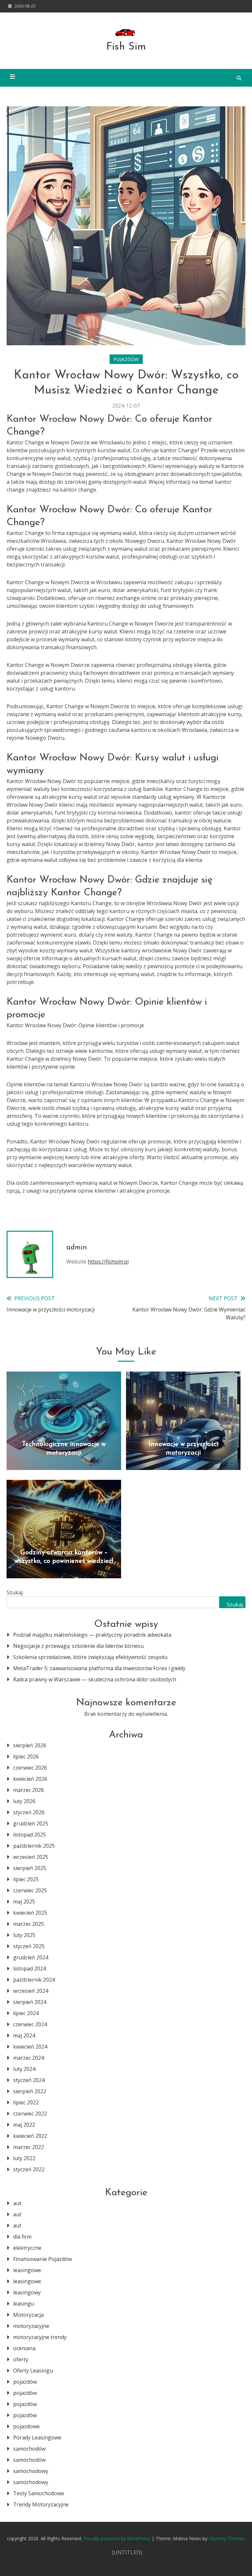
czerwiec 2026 (30, 1768)
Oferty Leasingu (33, 2371)
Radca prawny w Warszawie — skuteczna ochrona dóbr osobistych (95, 1679)
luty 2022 (24, 2158)
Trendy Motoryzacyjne (41, 2504)
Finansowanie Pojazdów (42, 2259)
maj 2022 (24, 2125)
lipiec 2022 (26, 2102)
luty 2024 (24, 2069)
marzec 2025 (29, 1924)
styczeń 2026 (29, 1812)
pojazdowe (26, 2426)
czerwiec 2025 (30, 1890)
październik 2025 (34, 1846)
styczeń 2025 (29, 1946)
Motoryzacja (28, 2315)
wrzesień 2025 (31, 1857)
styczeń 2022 (29, 2169)
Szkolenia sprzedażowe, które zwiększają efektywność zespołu (90, 1657)
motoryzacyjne (31, 2326)
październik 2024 (34, 1980)
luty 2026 (24, 1801)
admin (77, 1248)
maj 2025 (24, 1902)
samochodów (29, 2449)
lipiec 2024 (26, 2013)
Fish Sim (126, 47)
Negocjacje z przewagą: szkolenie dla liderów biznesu (78, 1646)
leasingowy (27, 2292)
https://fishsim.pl (108, 1262)
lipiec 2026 (26, 1756)
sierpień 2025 (30, 1868)
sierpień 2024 (30, 2002)
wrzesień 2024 (31, 1991)
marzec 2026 (29, 1790)
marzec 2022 (29, 2147)
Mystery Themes (227, 2538)
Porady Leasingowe (37, 2438)
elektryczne (27, 2248)
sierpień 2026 (30, 1745)
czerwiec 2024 (30, 2024)
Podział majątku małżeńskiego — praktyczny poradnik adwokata (92, 1635)
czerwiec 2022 (30, 2114)
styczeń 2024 (29, 2080)
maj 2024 (24, 2035)
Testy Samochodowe (39, 2493)
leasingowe (27, 2270)
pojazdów (126, 359)
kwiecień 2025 (30, 1913)
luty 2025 (24, 1935)
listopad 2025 (30, 1835)
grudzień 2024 (31, 1957)
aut (17, 2203)
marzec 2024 (29, 2058)
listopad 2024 (30, 1969)
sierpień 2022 (30, 2091)
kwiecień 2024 (30, 2047)
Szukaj (15, 1592)
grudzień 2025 (31, 1823)
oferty (21, 2359)
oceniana (24, 2348)
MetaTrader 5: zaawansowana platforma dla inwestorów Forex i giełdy (99, 1668)
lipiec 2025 (26, 1879)
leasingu (24, 2304)
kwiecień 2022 (30, 2136)
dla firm (22, 2237)
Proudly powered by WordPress (117, 2538)
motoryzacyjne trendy (40, 2337)
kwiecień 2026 (30, 1779)
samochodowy (31, 2471)
